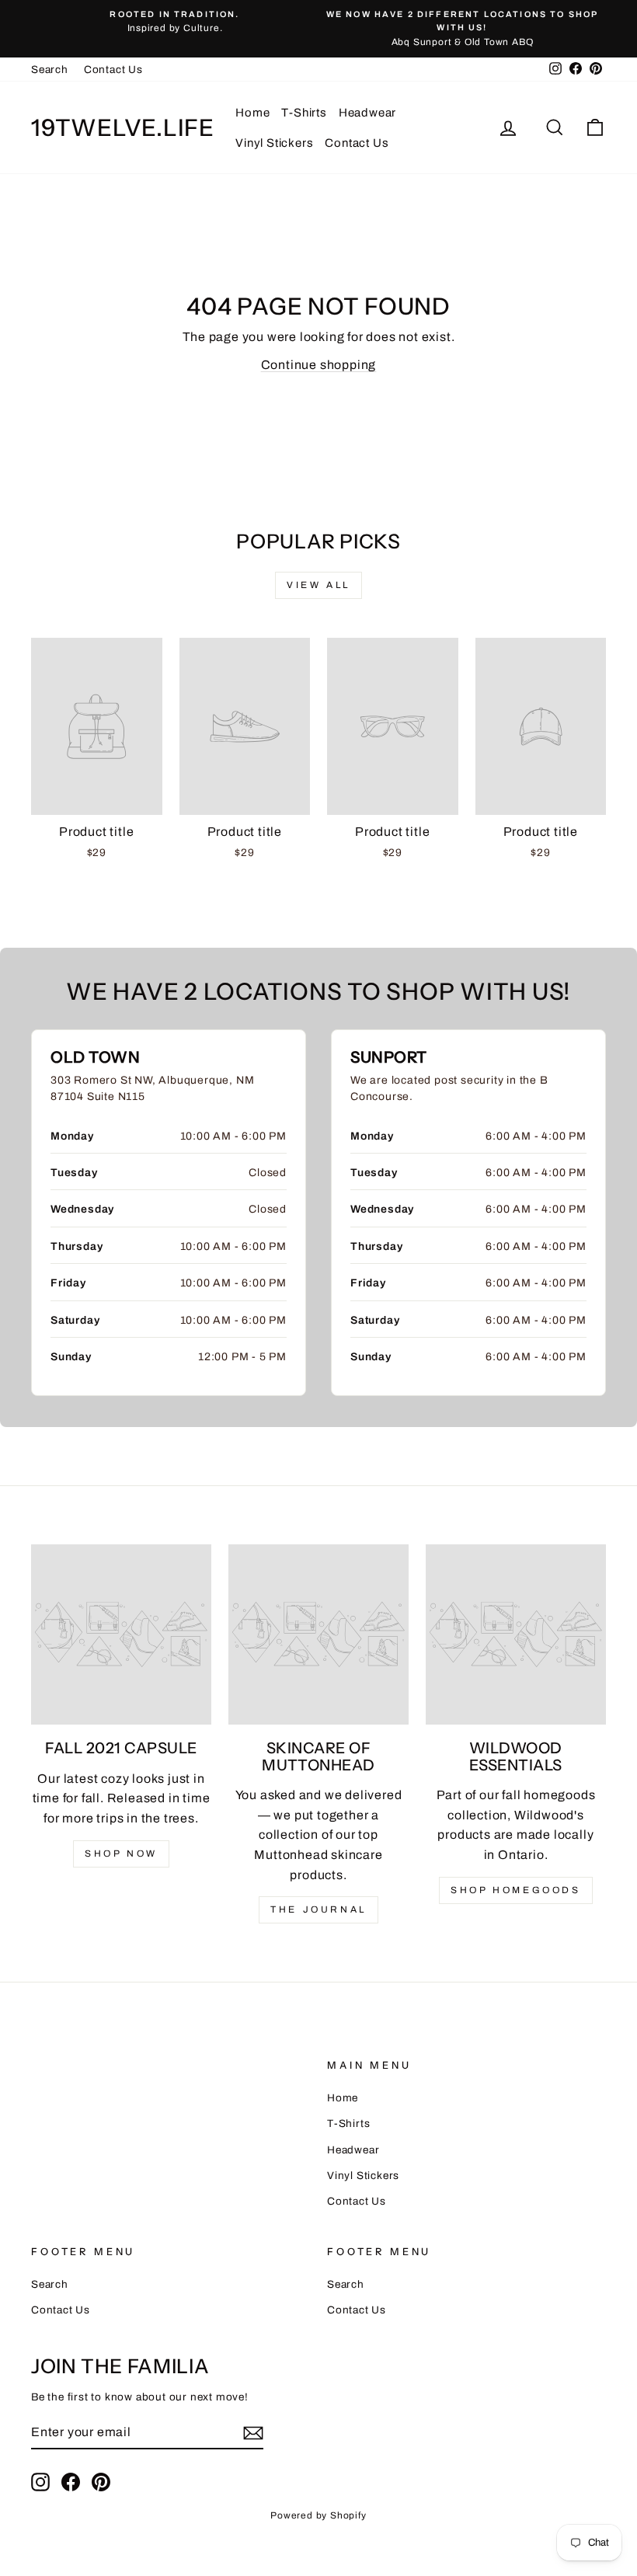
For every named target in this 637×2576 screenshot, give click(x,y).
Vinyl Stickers (274, 143)
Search (50, 70)
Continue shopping (319, 365)
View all (318, 585)
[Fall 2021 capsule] (121, 1634)
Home (252, 113)
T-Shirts (304, 113)
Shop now (121, 1854)
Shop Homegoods (515, 1890)
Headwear (367, 113)
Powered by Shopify (318, 2515)
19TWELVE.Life (123, 128)
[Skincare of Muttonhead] (318, 1634)
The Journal (318, 1909)
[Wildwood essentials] (516, 1634)
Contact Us (113, 70)
